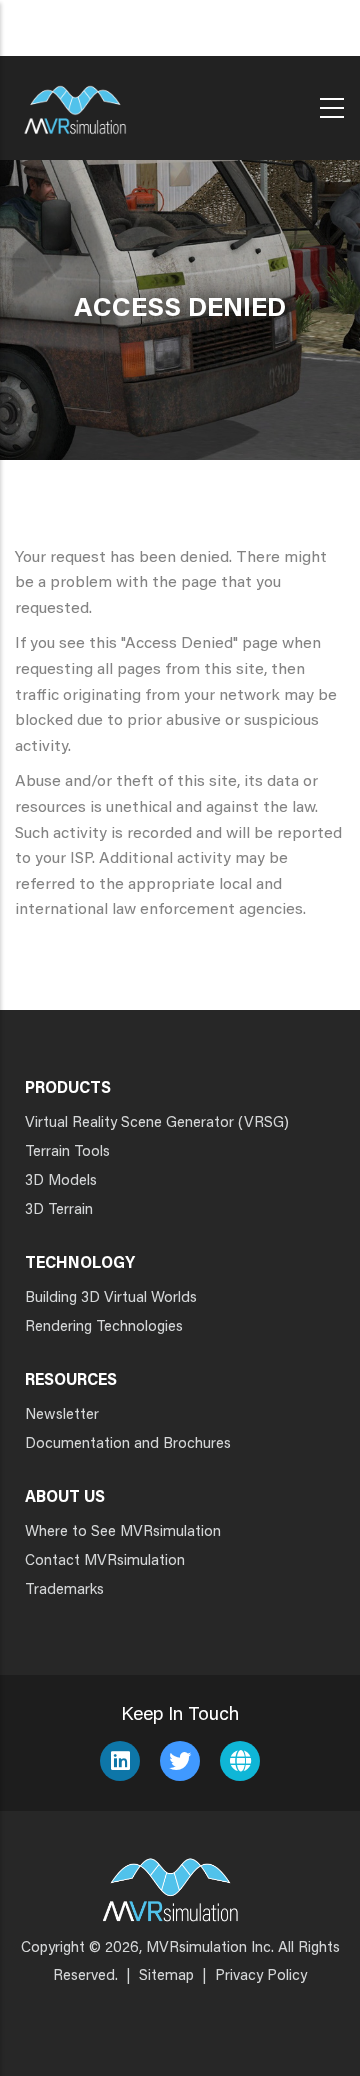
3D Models (61, 1181)
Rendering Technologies (104, 1327)
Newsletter (62, 1415)
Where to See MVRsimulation (123, 1532)
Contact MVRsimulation (105, 1561)
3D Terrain (59, 1210)
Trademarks (64, 1590)
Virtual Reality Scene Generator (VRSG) (157, 1123)
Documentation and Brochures (128, 1444)
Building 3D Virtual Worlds (111, 1298)
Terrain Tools (67, 1152)
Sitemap (166, 1976)
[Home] (75, 103)
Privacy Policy (261, 1976)
